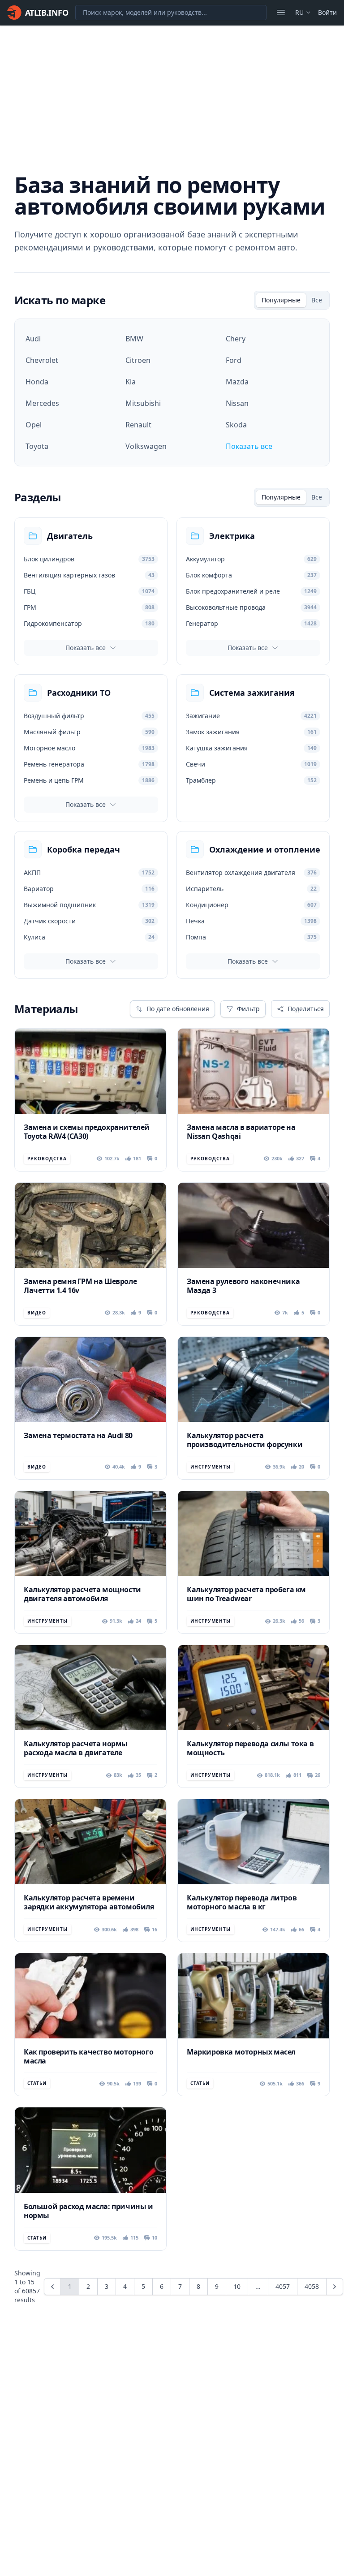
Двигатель (70, 536)
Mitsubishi (143, 403)
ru (299, 12)
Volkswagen (146, 446)
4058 (312, 2286)
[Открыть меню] (281, 13)
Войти (327, 12)
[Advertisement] (172, 93)
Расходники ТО (79, 693)
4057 (283, 2286)
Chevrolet (42, 360)
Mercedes (42, 403)
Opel (34, 425)
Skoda (236, 425)
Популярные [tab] (281, 300)
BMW (134, 339)
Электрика (232, 536)
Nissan (237, 403)
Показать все (249, 446)
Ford (234, 360)
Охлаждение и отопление (265, 849)
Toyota (37, 446)
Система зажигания (252, 693)
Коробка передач (84, 849)
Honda (37, 382)
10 (237, 2286)
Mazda (237, 382)
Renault (138, 425)
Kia (131, 382)
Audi (33, 339)
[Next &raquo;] (335, 2287)
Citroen (138, 360)
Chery (236, 339)
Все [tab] (317, 300)
